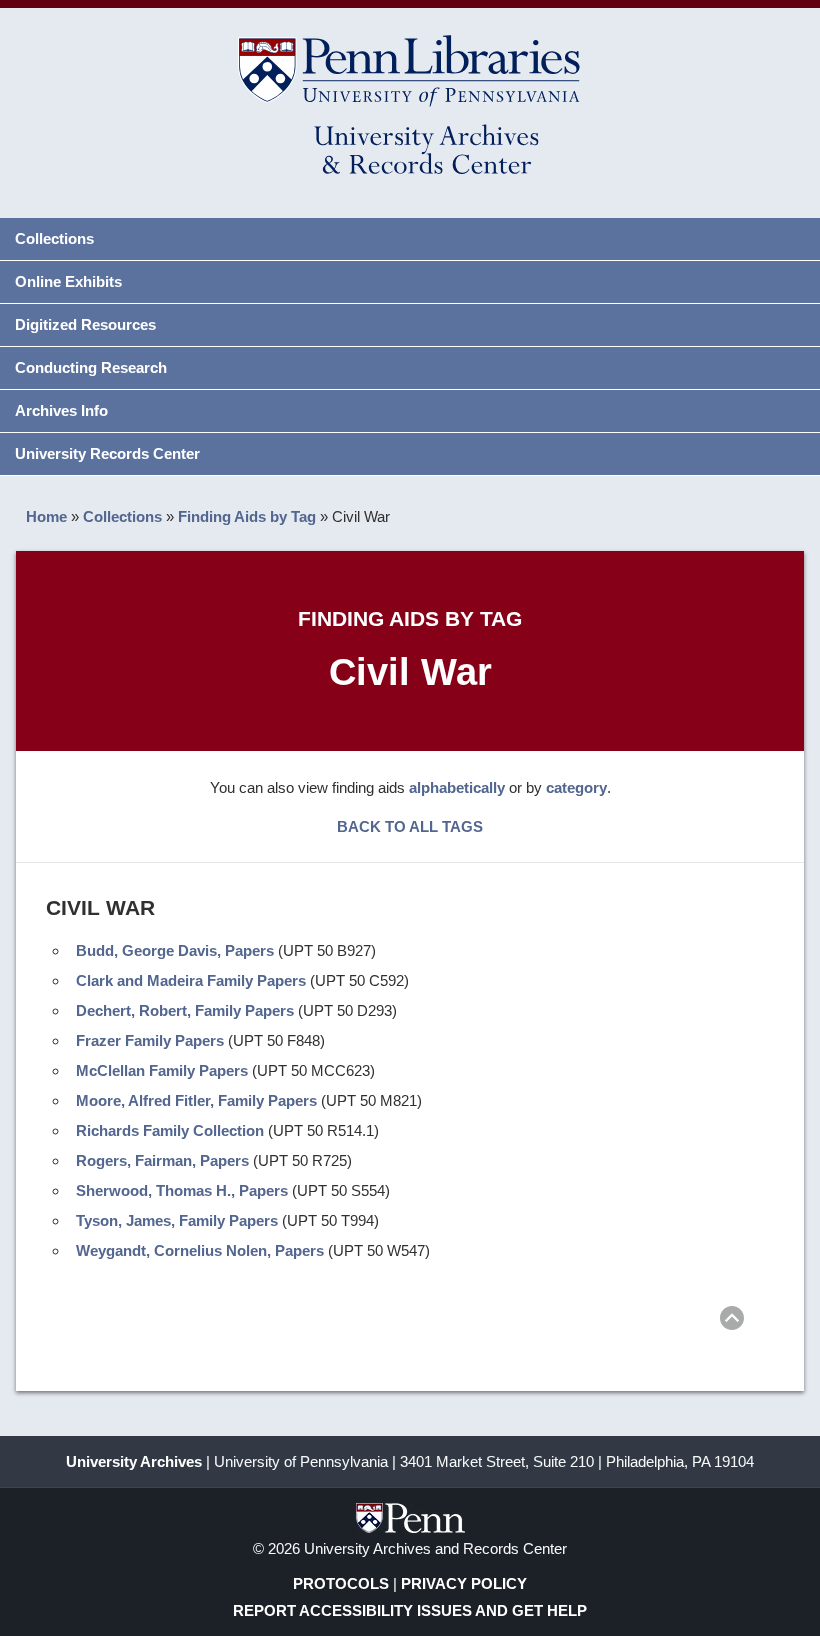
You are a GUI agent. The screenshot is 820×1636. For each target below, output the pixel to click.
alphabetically (457, 787)
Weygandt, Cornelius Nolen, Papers (200, 1250)
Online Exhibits (68, 281)
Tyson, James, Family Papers (177, 1220)
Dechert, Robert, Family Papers (185, 1010)
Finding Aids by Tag (247, 516)
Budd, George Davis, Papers (175, 950)
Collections (54, 238)
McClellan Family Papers (162, 1070)
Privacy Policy (464, 1583)
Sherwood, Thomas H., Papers (182, 1190)
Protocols (341, 1583)
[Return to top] (732, 1321)
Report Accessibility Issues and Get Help (410, 1610)
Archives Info (61, 410)
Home (46, 516)
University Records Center (107, 453)
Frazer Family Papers (150, 1040)
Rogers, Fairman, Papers (162, 1160)
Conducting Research (91, 367)
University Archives (134, 1461)
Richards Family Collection (170, 1130)
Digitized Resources (85, 324)
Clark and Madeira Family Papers (191, 980)
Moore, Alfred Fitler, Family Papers (196, 1100)
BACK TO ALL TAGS (410, 826)
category (576, 787)
